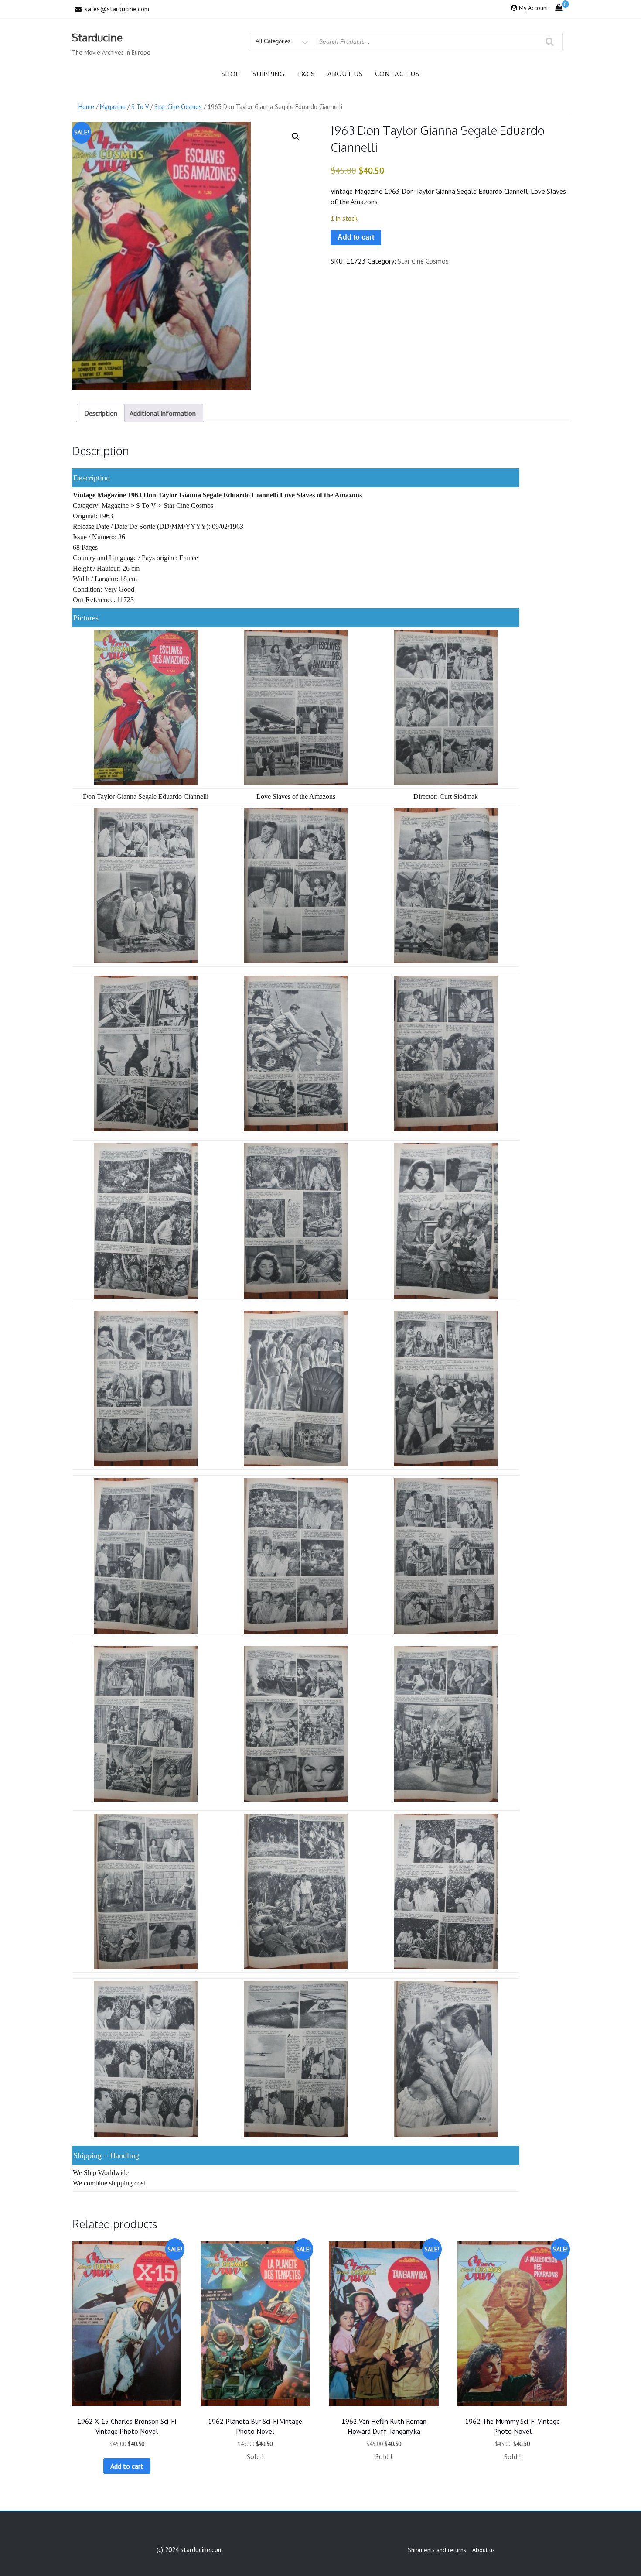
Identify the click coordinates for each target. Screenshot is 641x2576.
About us (345, 74)
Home (86, 107)
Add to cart (356, 237)
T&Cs (306, 74)
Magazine (113, 107)
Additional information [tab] (163, 413)
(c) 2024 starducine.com (190, 2550)
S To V (140, 107)
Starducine (97, 37)
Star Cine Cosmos (178, 107)
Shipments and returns (437, 2550)
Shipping (269, 74)
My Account (534, 8)
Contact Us (397, 74)
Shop (231, 74)
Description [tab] (101, 413)
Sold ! (255, 2456)
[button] (296, 137)
